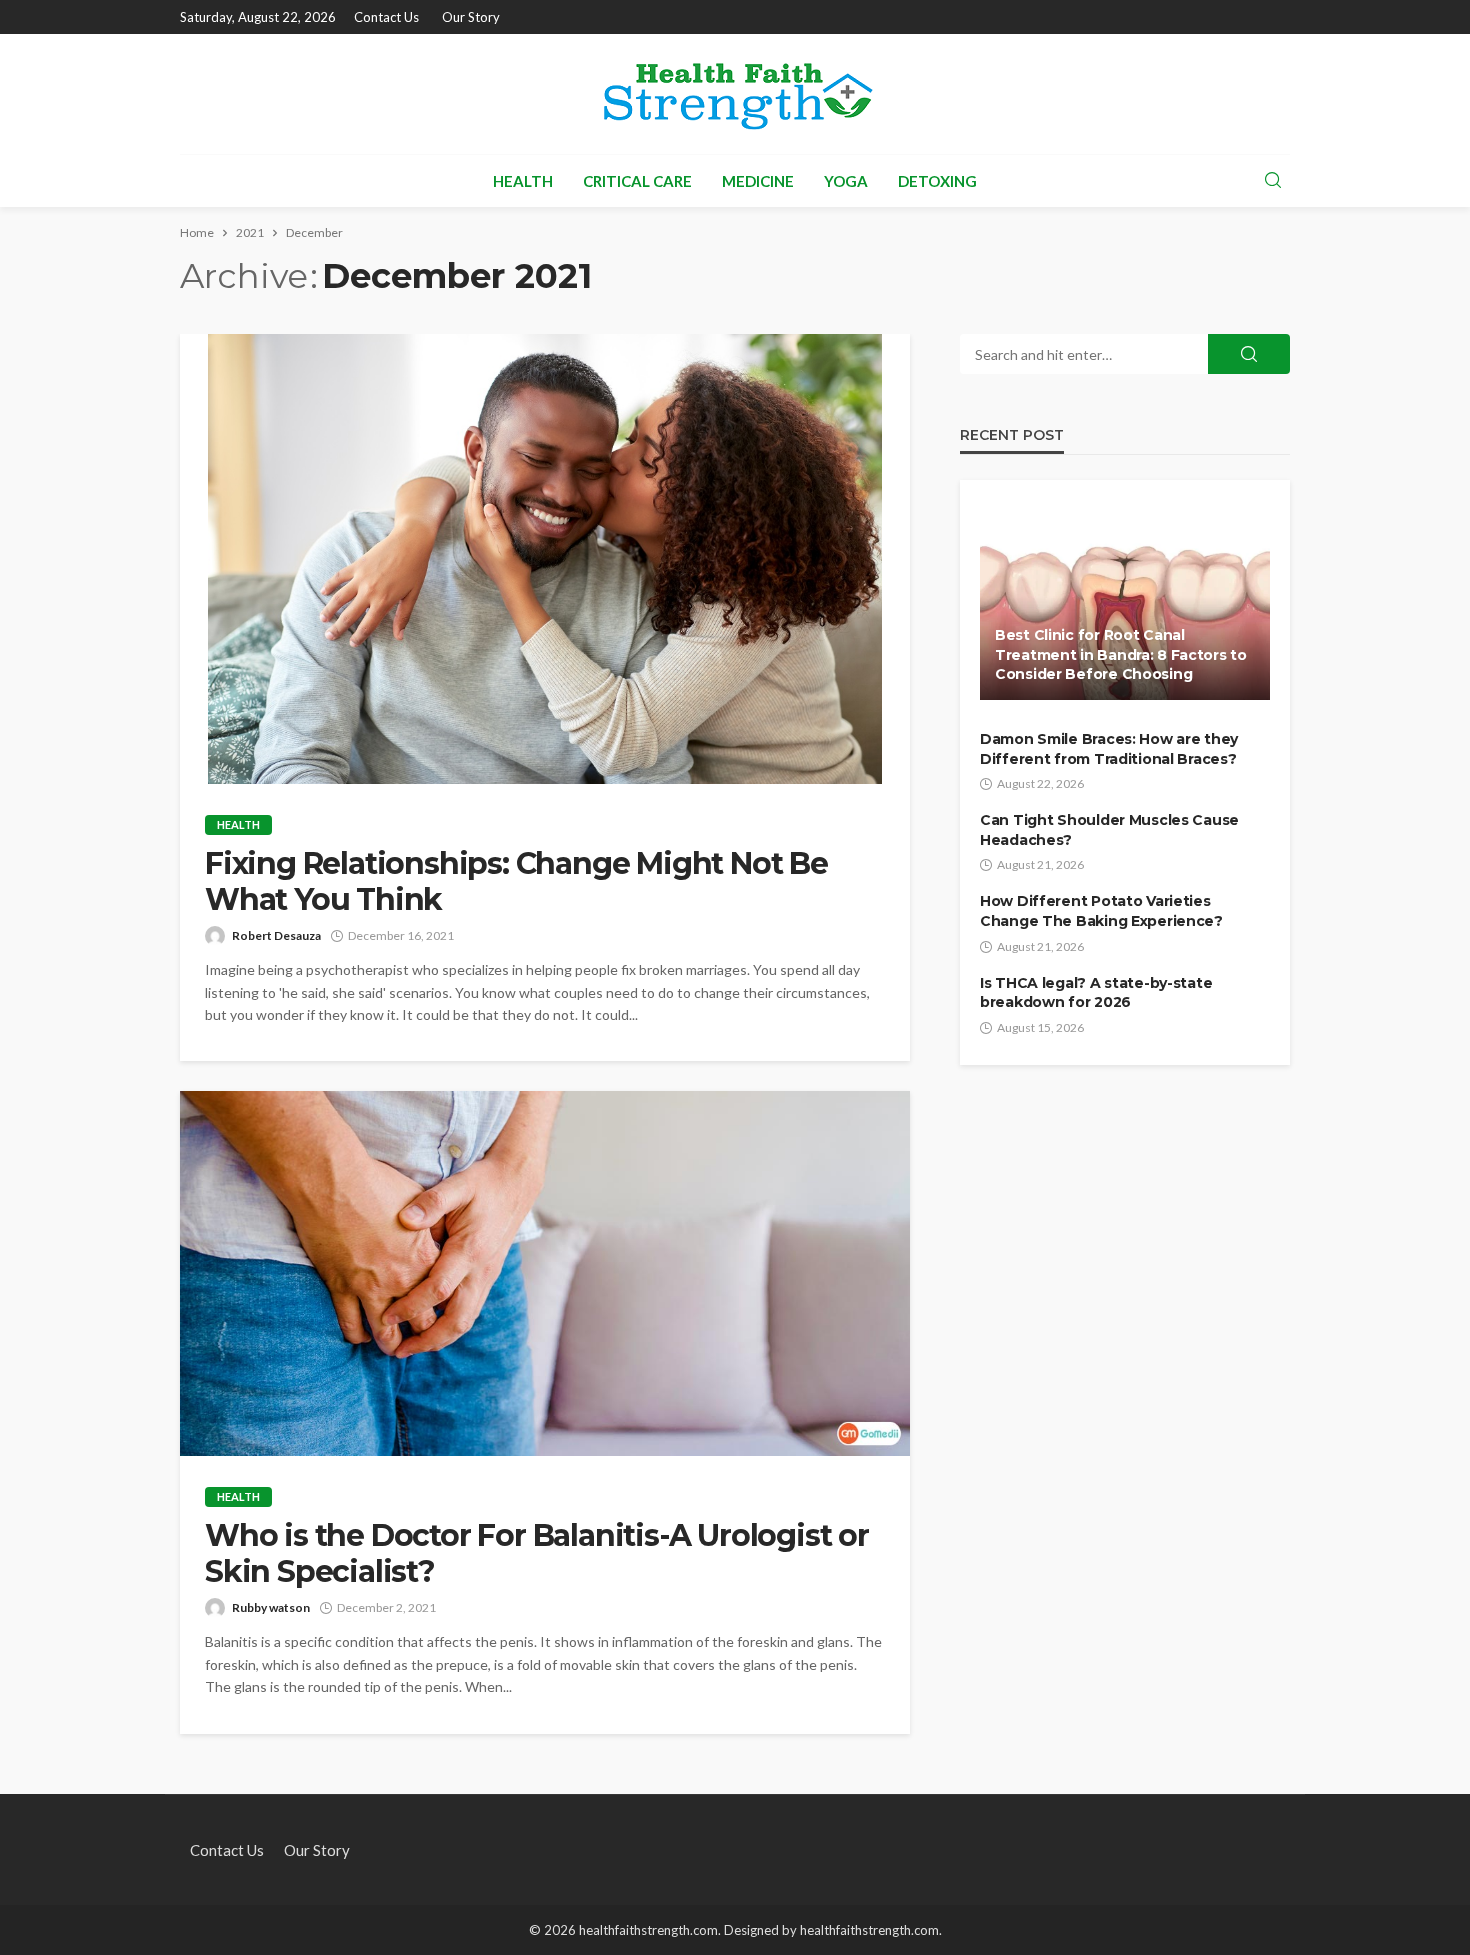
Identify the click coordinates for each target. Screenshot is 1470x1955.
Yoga (846, 181)
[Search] (1273, 181)
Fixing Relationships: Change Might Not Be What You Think (516, 882)
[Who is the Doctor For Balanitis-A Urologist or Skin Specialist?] (545, 1273)
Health (523, 181)
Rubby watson (271, 1607)
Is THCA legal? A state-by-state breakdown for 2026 (1096, 993)
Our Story (471, 17)
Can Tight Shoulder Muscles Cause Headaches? (1109, 830)
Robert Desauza (276, 935)
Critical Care (637, 181)
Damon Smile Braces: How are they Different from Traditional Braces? (1109, 749)
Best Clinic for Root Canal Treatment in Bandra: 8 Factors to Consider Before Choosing (1121, 654)
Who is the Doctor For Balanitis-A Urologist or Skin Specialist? (537, 1554)
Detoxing (937, 181)
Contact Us (386, 17)
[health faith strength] (735, 94)
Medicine (758, 181)
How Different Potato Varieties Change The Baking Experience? (1101, 911)
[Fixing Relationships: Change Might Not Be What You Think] (545, 559)
